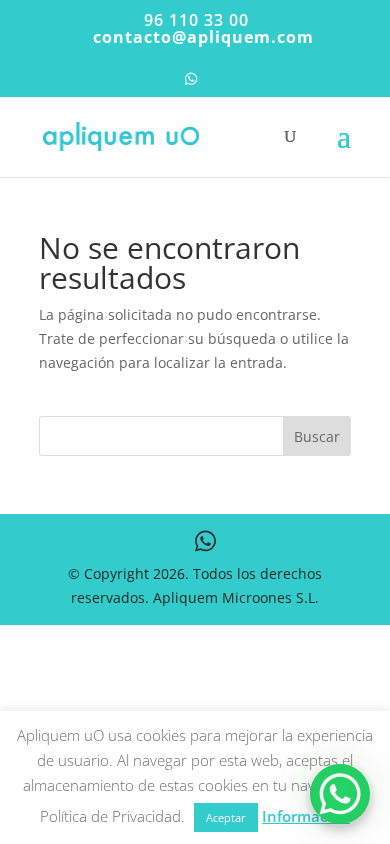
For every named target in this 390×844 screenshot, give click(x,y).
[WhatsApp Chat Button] (340, 794)
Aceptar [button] (226, 817)
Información (306, 816)
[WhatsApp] (191, 84)
